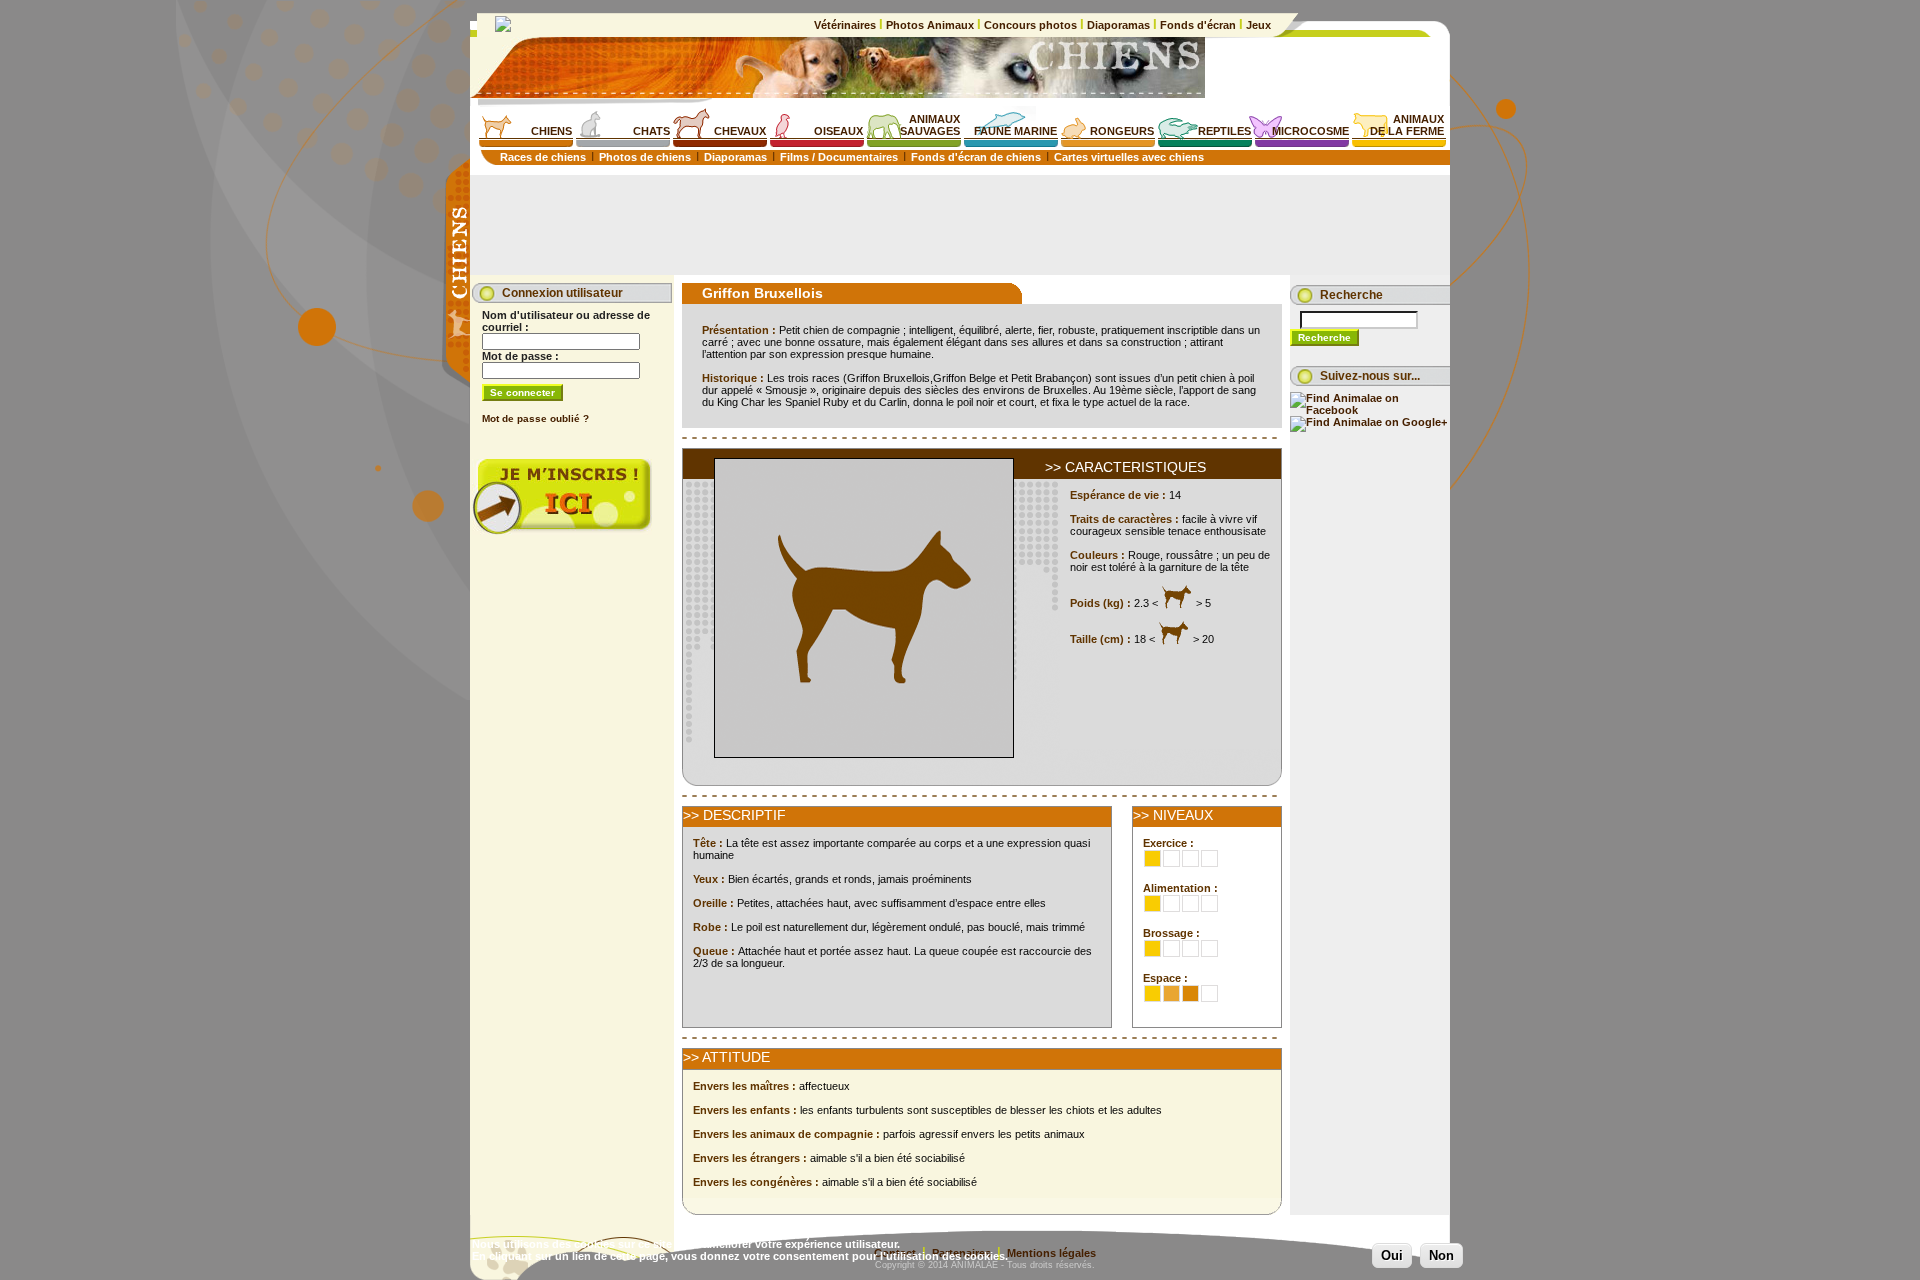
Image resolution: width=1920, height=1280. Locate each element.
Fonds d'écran (1198, 25)
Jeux (1257, 25)
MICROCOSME (1310, 131)
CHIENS (551, 131)
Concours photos (1030, 25)
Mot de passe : (520, 356)
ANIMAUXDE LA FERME (1407, 125)
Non (1441, 1255)
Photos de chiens (645, 157)
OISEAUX (838, 131)
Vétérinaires (846, 25)
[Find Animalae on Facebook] (1370, 410)
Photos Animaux (930, 25)
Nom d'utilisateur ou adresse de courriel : (566, 321)
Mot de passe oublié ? (535, 418)
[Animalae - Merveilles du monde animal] (503, 28)
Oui (1392, 1255)
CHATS (651, 131)
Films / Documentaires (839, 157)
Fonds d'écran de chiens (976, 157)
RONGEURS (1122, 131)
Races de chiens (543, 157)
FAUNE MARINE (1015, 131)
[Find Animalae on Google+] (1368, 422)
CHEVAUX (740, 131)
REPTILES (1224, 131)
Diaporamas (1118, 25)
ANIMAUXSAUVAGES (930, 125)
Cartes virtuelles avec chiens (1129, 157)
